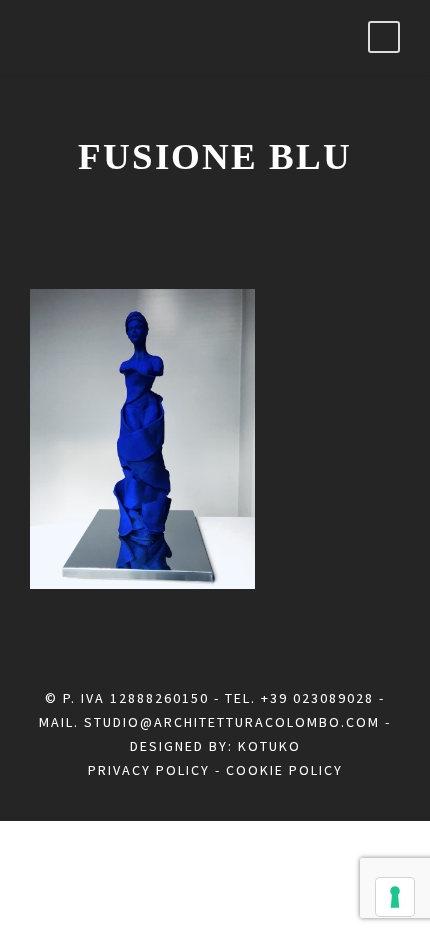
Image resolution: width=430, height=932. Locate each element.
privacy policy (149, 770)
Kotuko (269, 746)
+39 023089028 (317, 698)
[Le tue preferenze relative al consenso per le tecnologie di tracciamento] (395, 897)
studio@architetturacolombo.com (232, 722)
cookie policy (284, 770)
